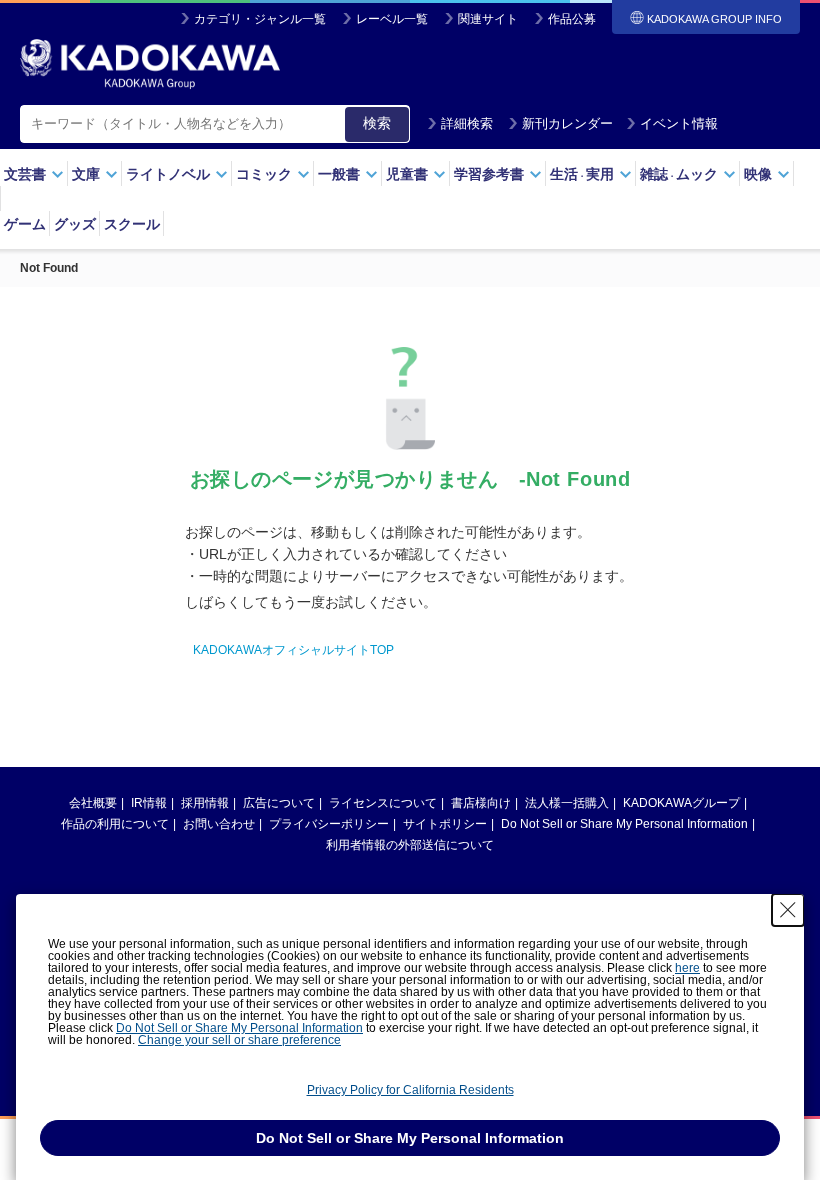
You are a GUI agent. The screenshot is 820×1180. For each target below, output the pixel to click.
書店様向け (481, 803)
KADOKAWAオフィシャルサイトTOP (293, 650)
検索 (377, 123)
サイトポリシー (445, 824)
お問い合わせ (219, 824)
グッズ (75, 224)
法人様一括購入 (567, 803)
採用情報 (205, 803)
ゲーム (25, 224)
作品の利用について (115, 824)
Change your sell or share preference (239, 1040)
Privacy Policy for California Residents (410, 1090)
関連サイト (488, 19)
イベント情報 (679, 123)
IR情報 (149, 803)
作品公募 (572, 19)
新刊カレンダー (567, 123)
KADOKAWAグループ (681, 803)
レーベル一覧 (392, 19)
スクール (132, 224)
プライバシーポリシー (329, 824)
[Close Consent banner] (788, 910)
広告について (279, 803)
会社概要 (93, 803)
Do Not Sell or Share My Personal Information (624, 824)
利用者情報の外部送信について (410, 845)
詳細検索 (467, 123)
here (687, 968)
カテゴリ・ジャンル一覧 (260, 19)
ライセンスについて (383, 803)
